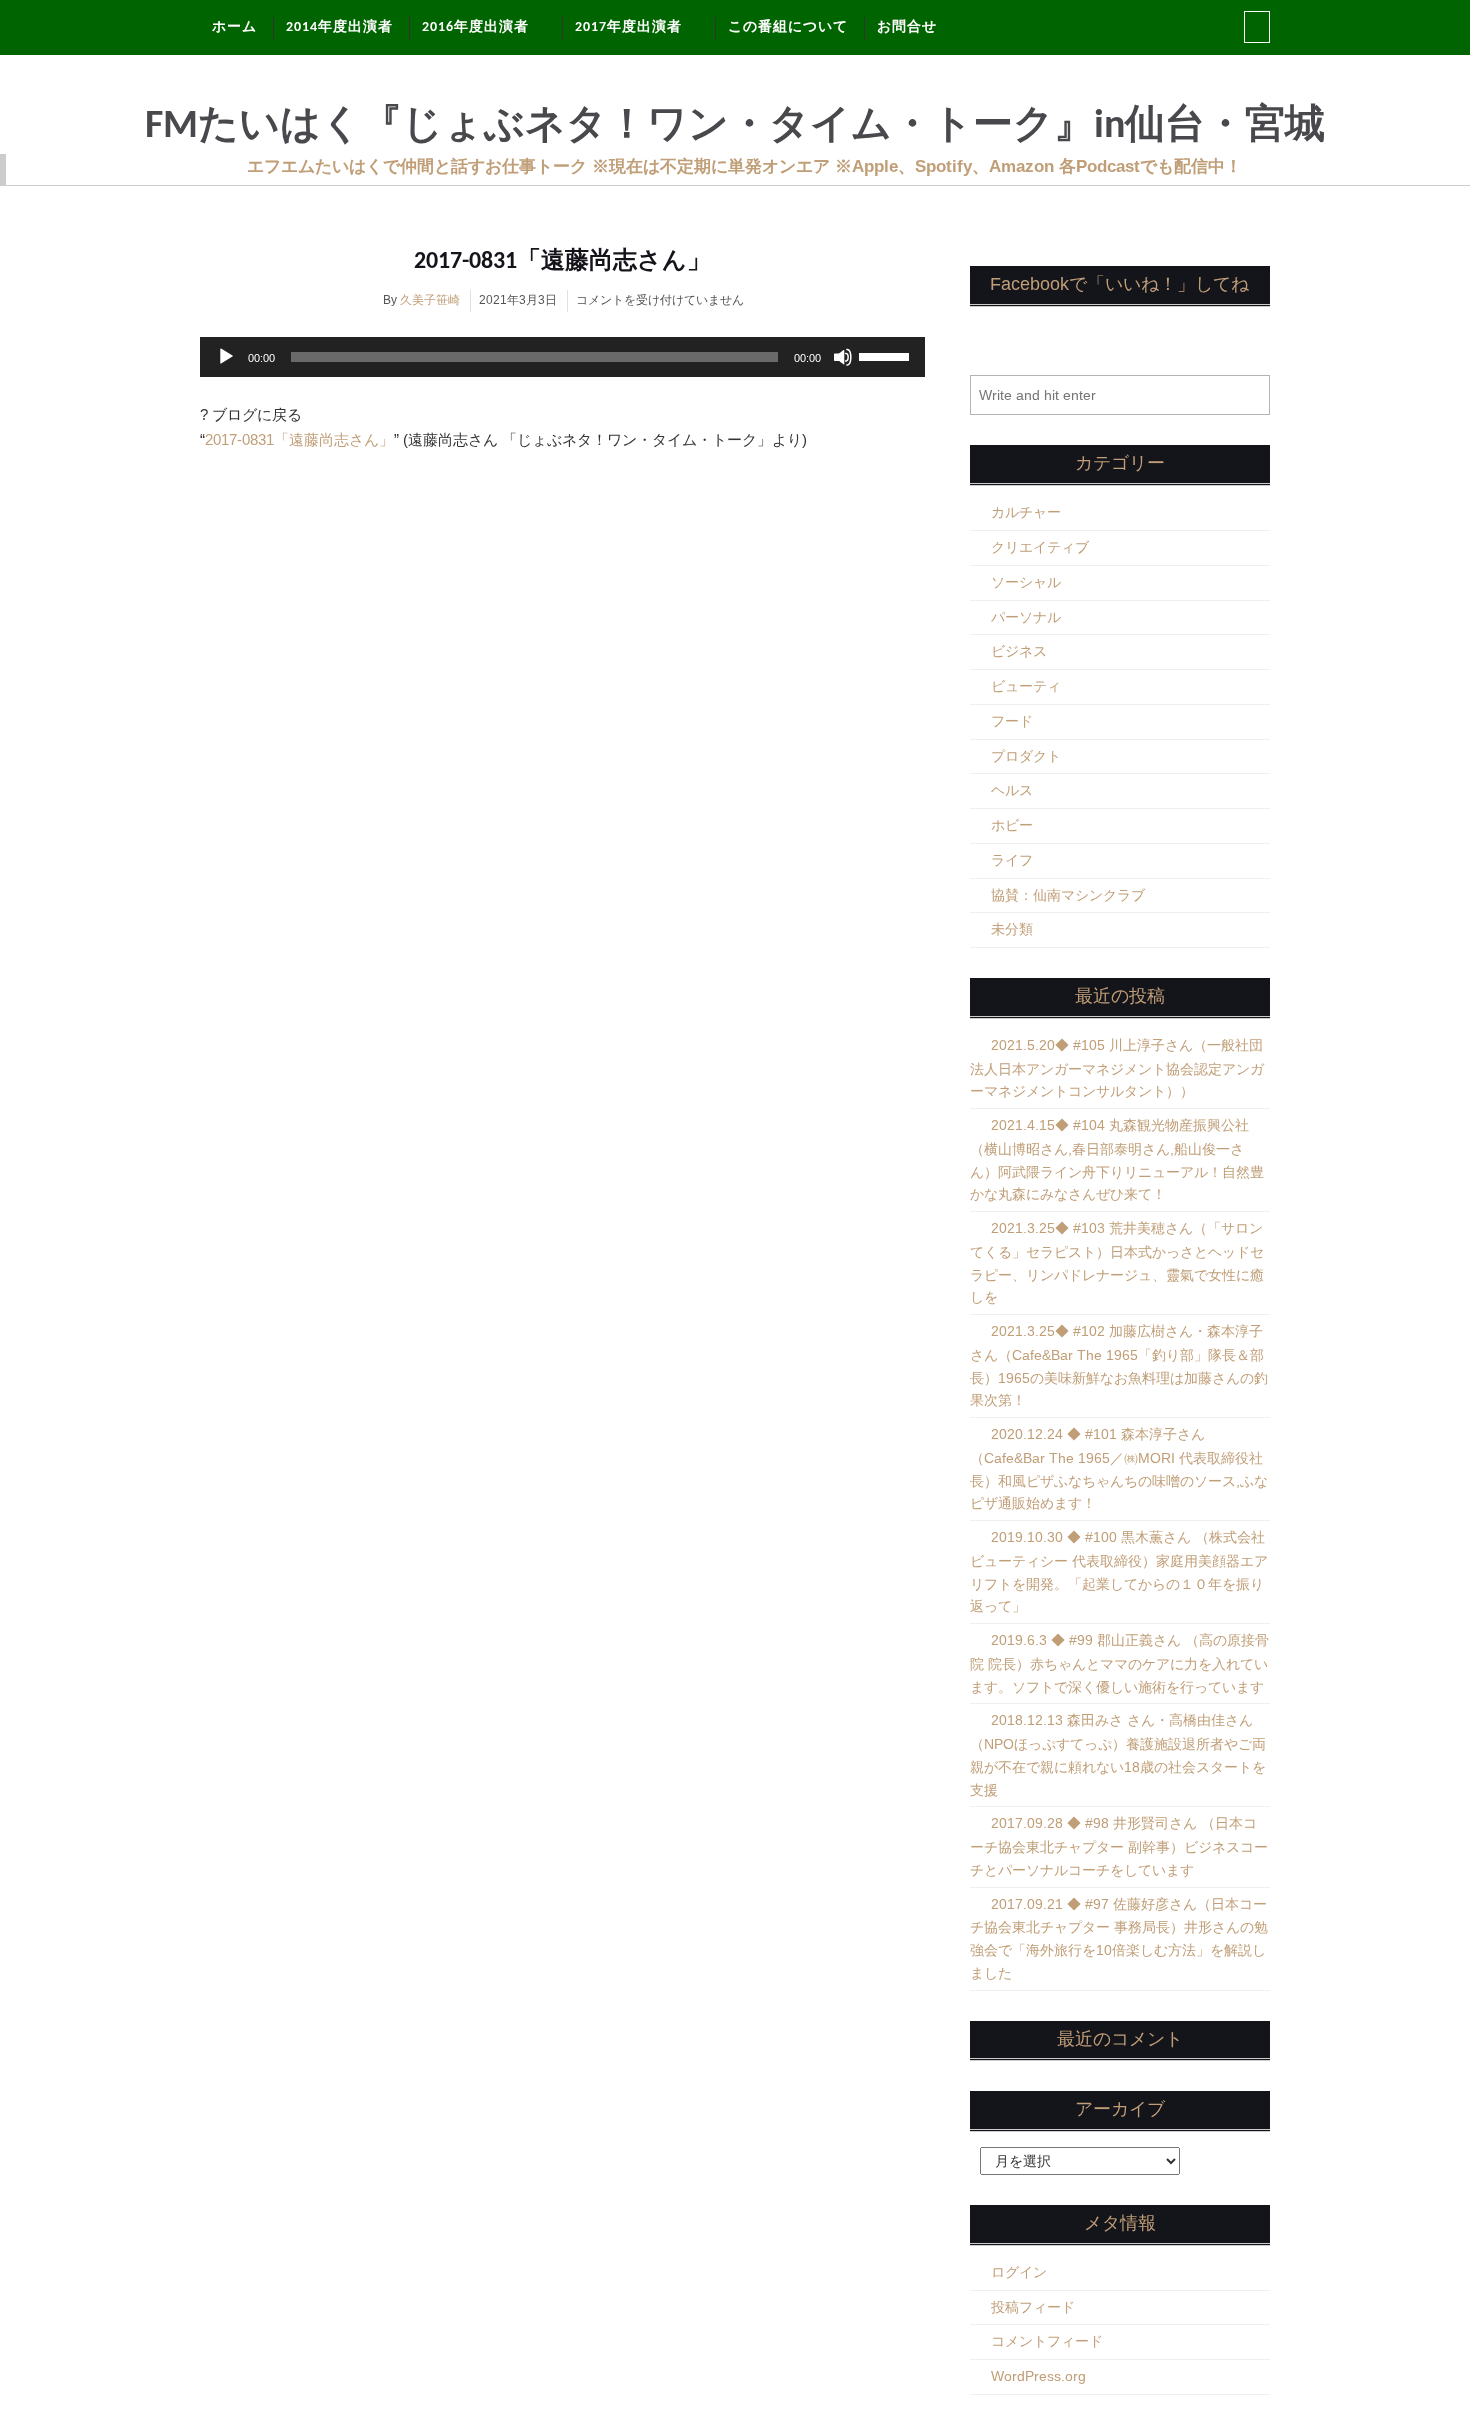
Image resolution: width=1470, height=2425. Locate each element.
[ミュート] (843, 357)
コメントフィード (1047, 2341)
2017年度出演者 (628, 27)
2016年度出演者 (475, 27)
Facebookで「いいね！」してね (1119, 284)
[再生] (226, 357)
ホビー (1012, 825)
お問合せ (907, 27)
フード (1012, 721)
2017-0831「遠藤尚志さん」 (562, 262)
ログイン (1019, 2272)
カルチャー (1026, 512)
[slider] (887, 355)
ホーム (234, 27)
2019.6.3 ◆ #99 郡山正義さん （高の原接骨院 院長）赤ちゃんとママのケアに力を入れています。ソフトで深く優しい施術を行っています (1119, 1663)
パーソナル (1026, 617)
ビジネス (1019, 651)
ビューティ (1026, 686)
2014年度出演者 (339, 27)
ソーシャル (1026, 582)
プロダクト (1026, 756)
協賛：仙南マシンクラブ (1068, 895)
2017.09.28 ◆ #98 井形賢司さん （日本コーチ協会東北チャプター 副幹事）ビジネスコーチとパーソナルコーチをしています (1119, 1846)
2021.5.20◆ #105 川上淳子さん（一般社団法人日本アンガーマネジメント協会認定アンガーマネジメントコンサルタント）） (1117, 1068)
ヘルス (1012, 790)
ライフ (1012, 860)
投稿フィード (1033, 2307)
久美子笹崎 (430, 300)
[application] (562, 357)
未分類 (1012, 929)
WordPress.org (1038, 2376)
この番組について (788, 27)
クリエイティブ (1040, 547)
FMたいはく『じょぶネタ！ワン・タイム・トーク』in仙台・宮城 (735, 127)
